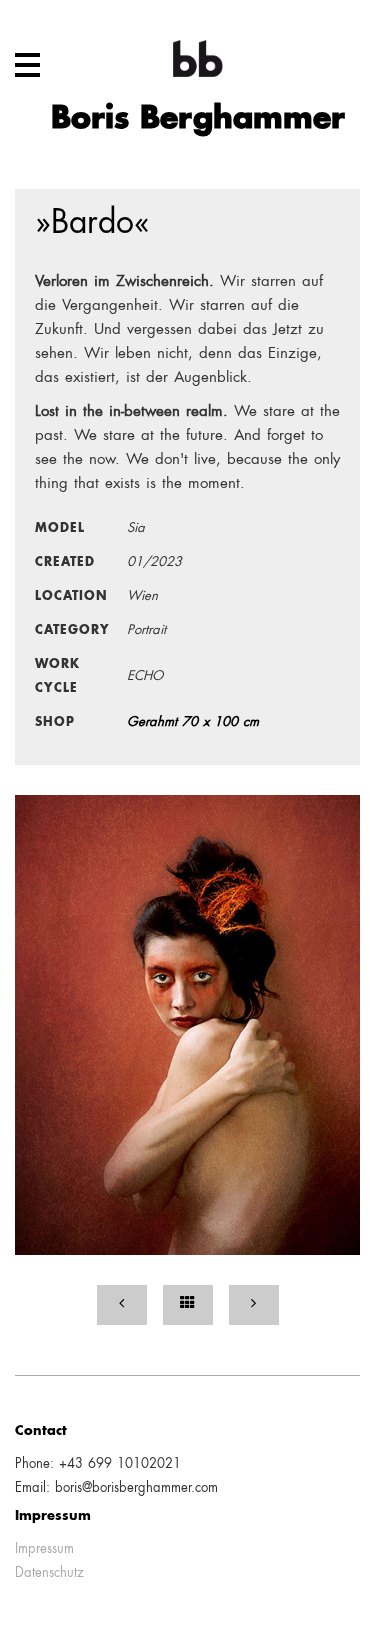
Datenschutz (49, 1573)
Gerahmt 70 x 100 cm (193, 722)
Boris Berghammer (198, 120)
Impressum (44, 1549)
